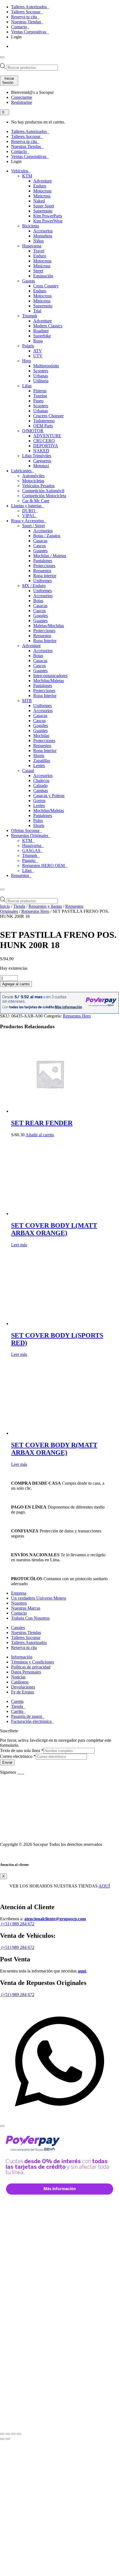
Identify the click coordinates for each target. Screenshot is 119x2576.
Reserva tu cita (24, 17)
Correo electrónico (18, 1756)
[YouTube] (21, 1772)
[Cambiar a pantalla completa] (8, 2434)
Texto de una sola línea (22, 1751)
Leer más (19, 1245)
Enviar (7, 1762)
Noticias (18, 1677)
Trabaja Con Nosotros (30, 1618)
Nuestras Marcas (26, 1608)
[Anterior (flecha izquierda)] (2, 2439)
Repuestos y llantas (45, 906)
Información (22, 1657)
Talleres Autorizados (29, 7)
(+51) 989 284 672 (17, 1924)
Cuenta (17, 1701)
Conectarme (22, 97)
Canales (18, 1628)
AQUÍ (104, 1886)
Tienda (19, 906)
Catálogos (20, 1682)
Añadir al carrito (40, 1135)
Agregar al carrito (16, 984)
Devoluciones (23, 1687)
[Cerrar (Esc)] (19, 2434)
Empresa (19, 1593)
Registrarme (22, 102)
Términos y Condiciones (33, 1662)
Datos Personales (26, 1672)
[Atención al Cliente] (59, 2119)
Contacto (20, 27)
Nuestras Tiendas (27, 22)
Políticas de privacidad (31, 1667)
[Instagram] (24, 1772)
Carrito (18, 1711)
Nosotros (19, 1603)
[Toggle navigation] (2, 57)
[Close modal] (2, 2126)
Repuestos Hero (35, 911)
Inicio (5, 906)
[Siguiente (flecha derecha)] (8, 2439)
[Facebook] (19, 1772)
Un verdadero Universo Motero (39, 1598)
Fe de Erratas (23, 1692)
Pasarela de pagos (27, 1716)
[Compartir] (13, 2434)
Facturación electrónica (32, 1721)
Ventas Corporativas (29, 32)
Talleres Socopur (26, 12)
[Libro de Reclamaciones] (24, 1835)
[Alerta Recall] (100, 1494)
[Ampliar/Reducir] (2, 2434)
